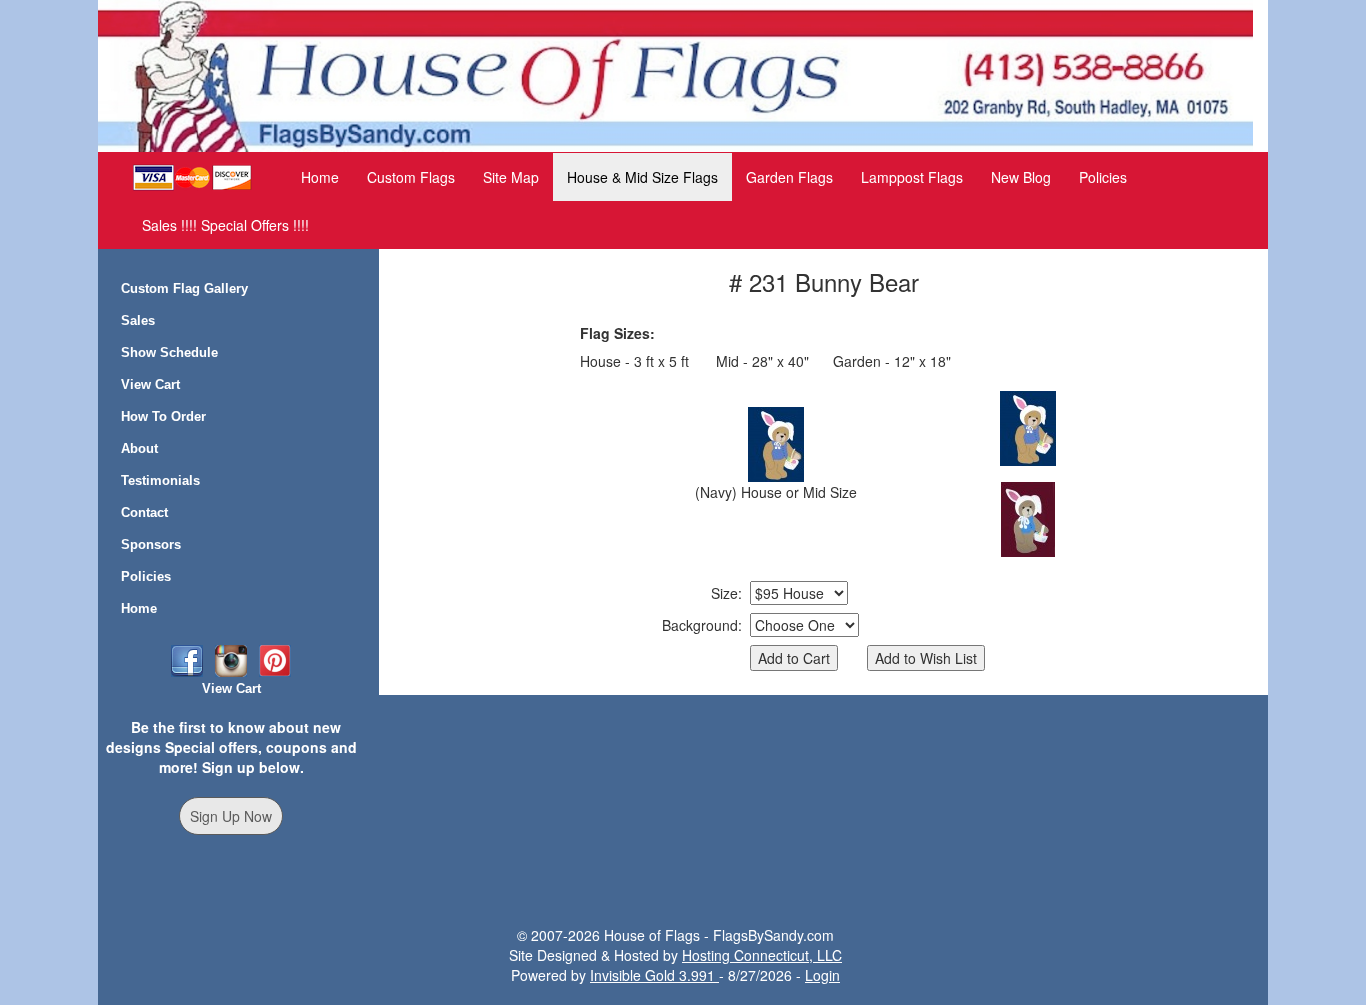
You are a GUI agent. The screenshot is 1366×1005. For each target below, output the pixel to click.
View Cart (150, 384)
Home (320, 177)
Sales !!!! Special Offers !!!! (225, 225)
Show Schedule (169, 352)
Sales (138, 320)
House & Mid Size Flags (642, 177)
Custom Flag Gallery (184, 288)
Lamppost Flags (912, 177)
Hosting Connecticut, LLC (762, 955)
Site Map (511, 177)
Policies (1103, 177)
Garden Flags (789, 177)
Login (822, 975)
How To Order (163, 416)
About (139, 448)
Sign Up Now (231, 816)
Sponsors (151, 544)
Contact (144, 512)
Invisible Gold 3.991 (654, 975)
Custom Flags (411, 177)
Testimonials (160, 480)
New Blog (1021, 177)
